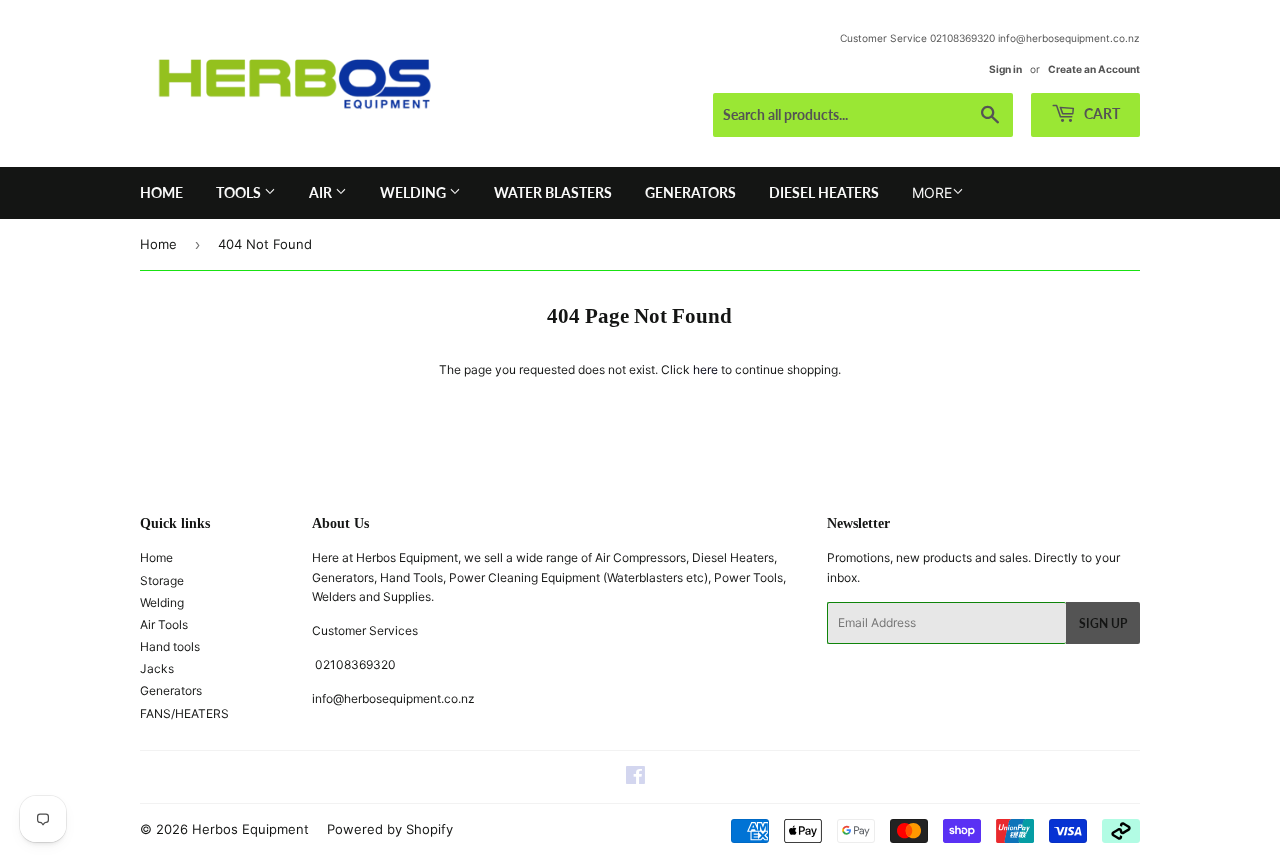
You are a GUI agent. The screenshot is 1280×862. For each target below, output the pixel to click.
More (932, 192)
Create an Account (1094, 69)
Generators (690, 192)
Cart (1100, 113)
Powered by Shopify (390, 829)
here (705, 369)
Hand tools (170, 646)
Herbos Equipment (250, 829)
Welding (414, 192)
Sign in (1005, 69)
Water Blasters (553, 192)
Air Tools (164, 624)
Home (161, 192)
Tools (240, 192)
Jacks (157, 668)
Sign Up (1103, 623)
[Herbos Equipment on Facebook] (635, 778)
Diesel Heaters (824, 192)
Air (322, 192)
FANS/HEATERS (184, 713)
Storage (162, 580)
